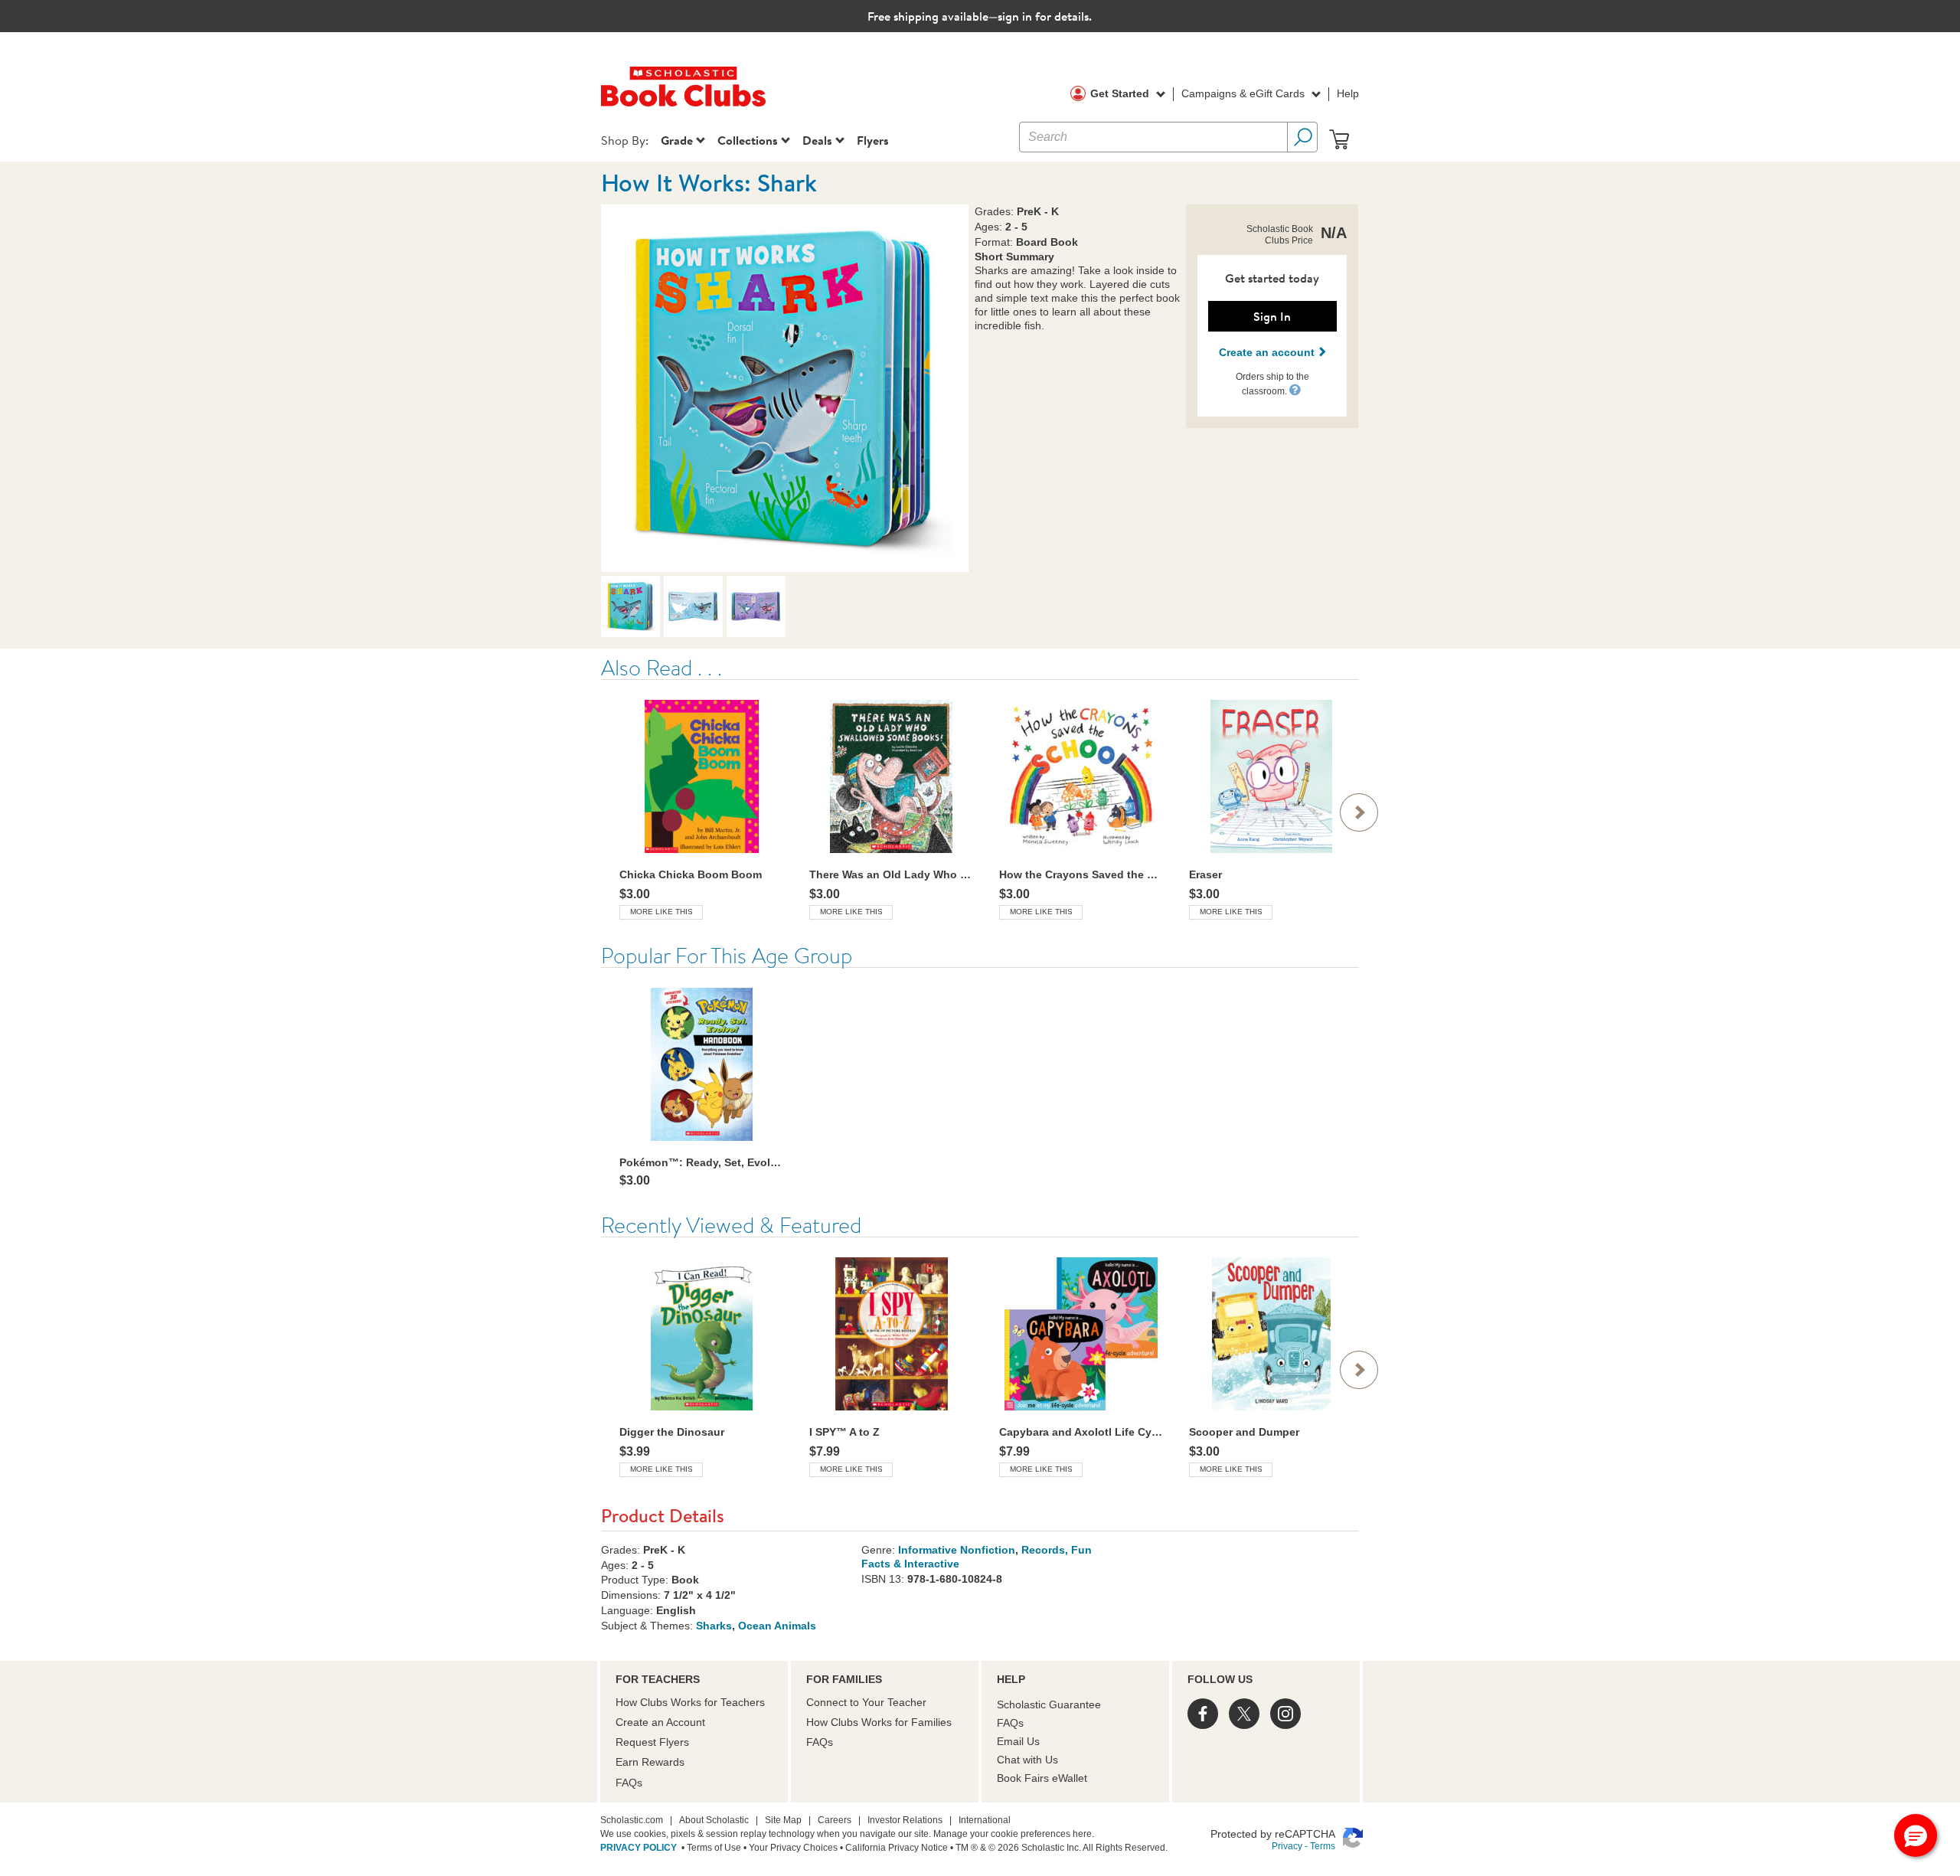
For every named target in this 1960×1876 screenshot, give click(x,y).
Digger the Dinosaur (672, 1432)
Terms (1323, 1846)
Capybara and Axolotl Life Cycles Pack (1081, 1432)
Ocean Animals (777, 1626)
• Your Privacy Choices (789, 1848)
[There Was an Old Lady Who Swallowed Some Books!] (891, 776)
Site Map (783, 1820)
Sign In (1272, 316)
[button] (1295, 389)
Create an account (1268, 352)
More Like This (661, 912)
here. (1083, 1834)
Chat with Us (1027, 1760)
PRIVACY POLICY (639, 1848)
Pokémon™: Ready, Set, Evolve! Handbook (701, 1162)
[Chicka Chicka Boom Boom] (701, 776)
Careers (835, 1820)
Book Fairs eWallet (1042, 1778)
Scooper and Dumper (1244, 1432)
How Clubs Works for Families (879, 1722)
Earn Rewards (650, 1762)
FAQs (629, 1783)
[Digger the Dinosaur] (701, 1334)
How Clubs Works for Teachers (690, 1702)
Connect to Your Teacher (866, 1702)
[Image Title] (785, 388)
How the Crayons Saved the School (1081, 874)
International (985, 1820)
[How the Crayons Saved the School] (1081, 776)
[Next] (1359, 812)
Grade (677, 140)
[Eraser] (1271, 776)
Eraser (1205, 874)
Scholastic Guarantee (1049, 1704)
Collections (748, 140)
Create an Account (660, 1722)
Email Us (1018, 1741)
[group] (701, 809)
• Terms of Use (710, 1848)
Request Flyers (652, 1742)
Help (1348, 93)
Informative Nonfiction (957, 1550)
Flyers (873, 140)
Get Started (1121, 93)
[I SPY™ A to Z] (891, 1334)
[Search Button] (1302, 137)
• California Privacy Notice (893, 1848)
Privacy (1287, 1846)
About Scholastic (714, 1820)
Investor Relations (905, 1820)
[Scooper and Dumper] (1271, 1334)
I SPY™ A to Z (844, 1432)
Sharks (714, 1626)
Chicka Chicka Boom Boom (691, 874)
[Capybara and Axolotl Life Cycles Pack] (1081, 1334)
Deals (817, 140)
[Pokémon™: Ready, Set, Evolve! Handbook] (701, 1064)
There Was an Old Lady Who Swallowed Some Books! (891, 874)
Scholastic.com (632, 1820)
